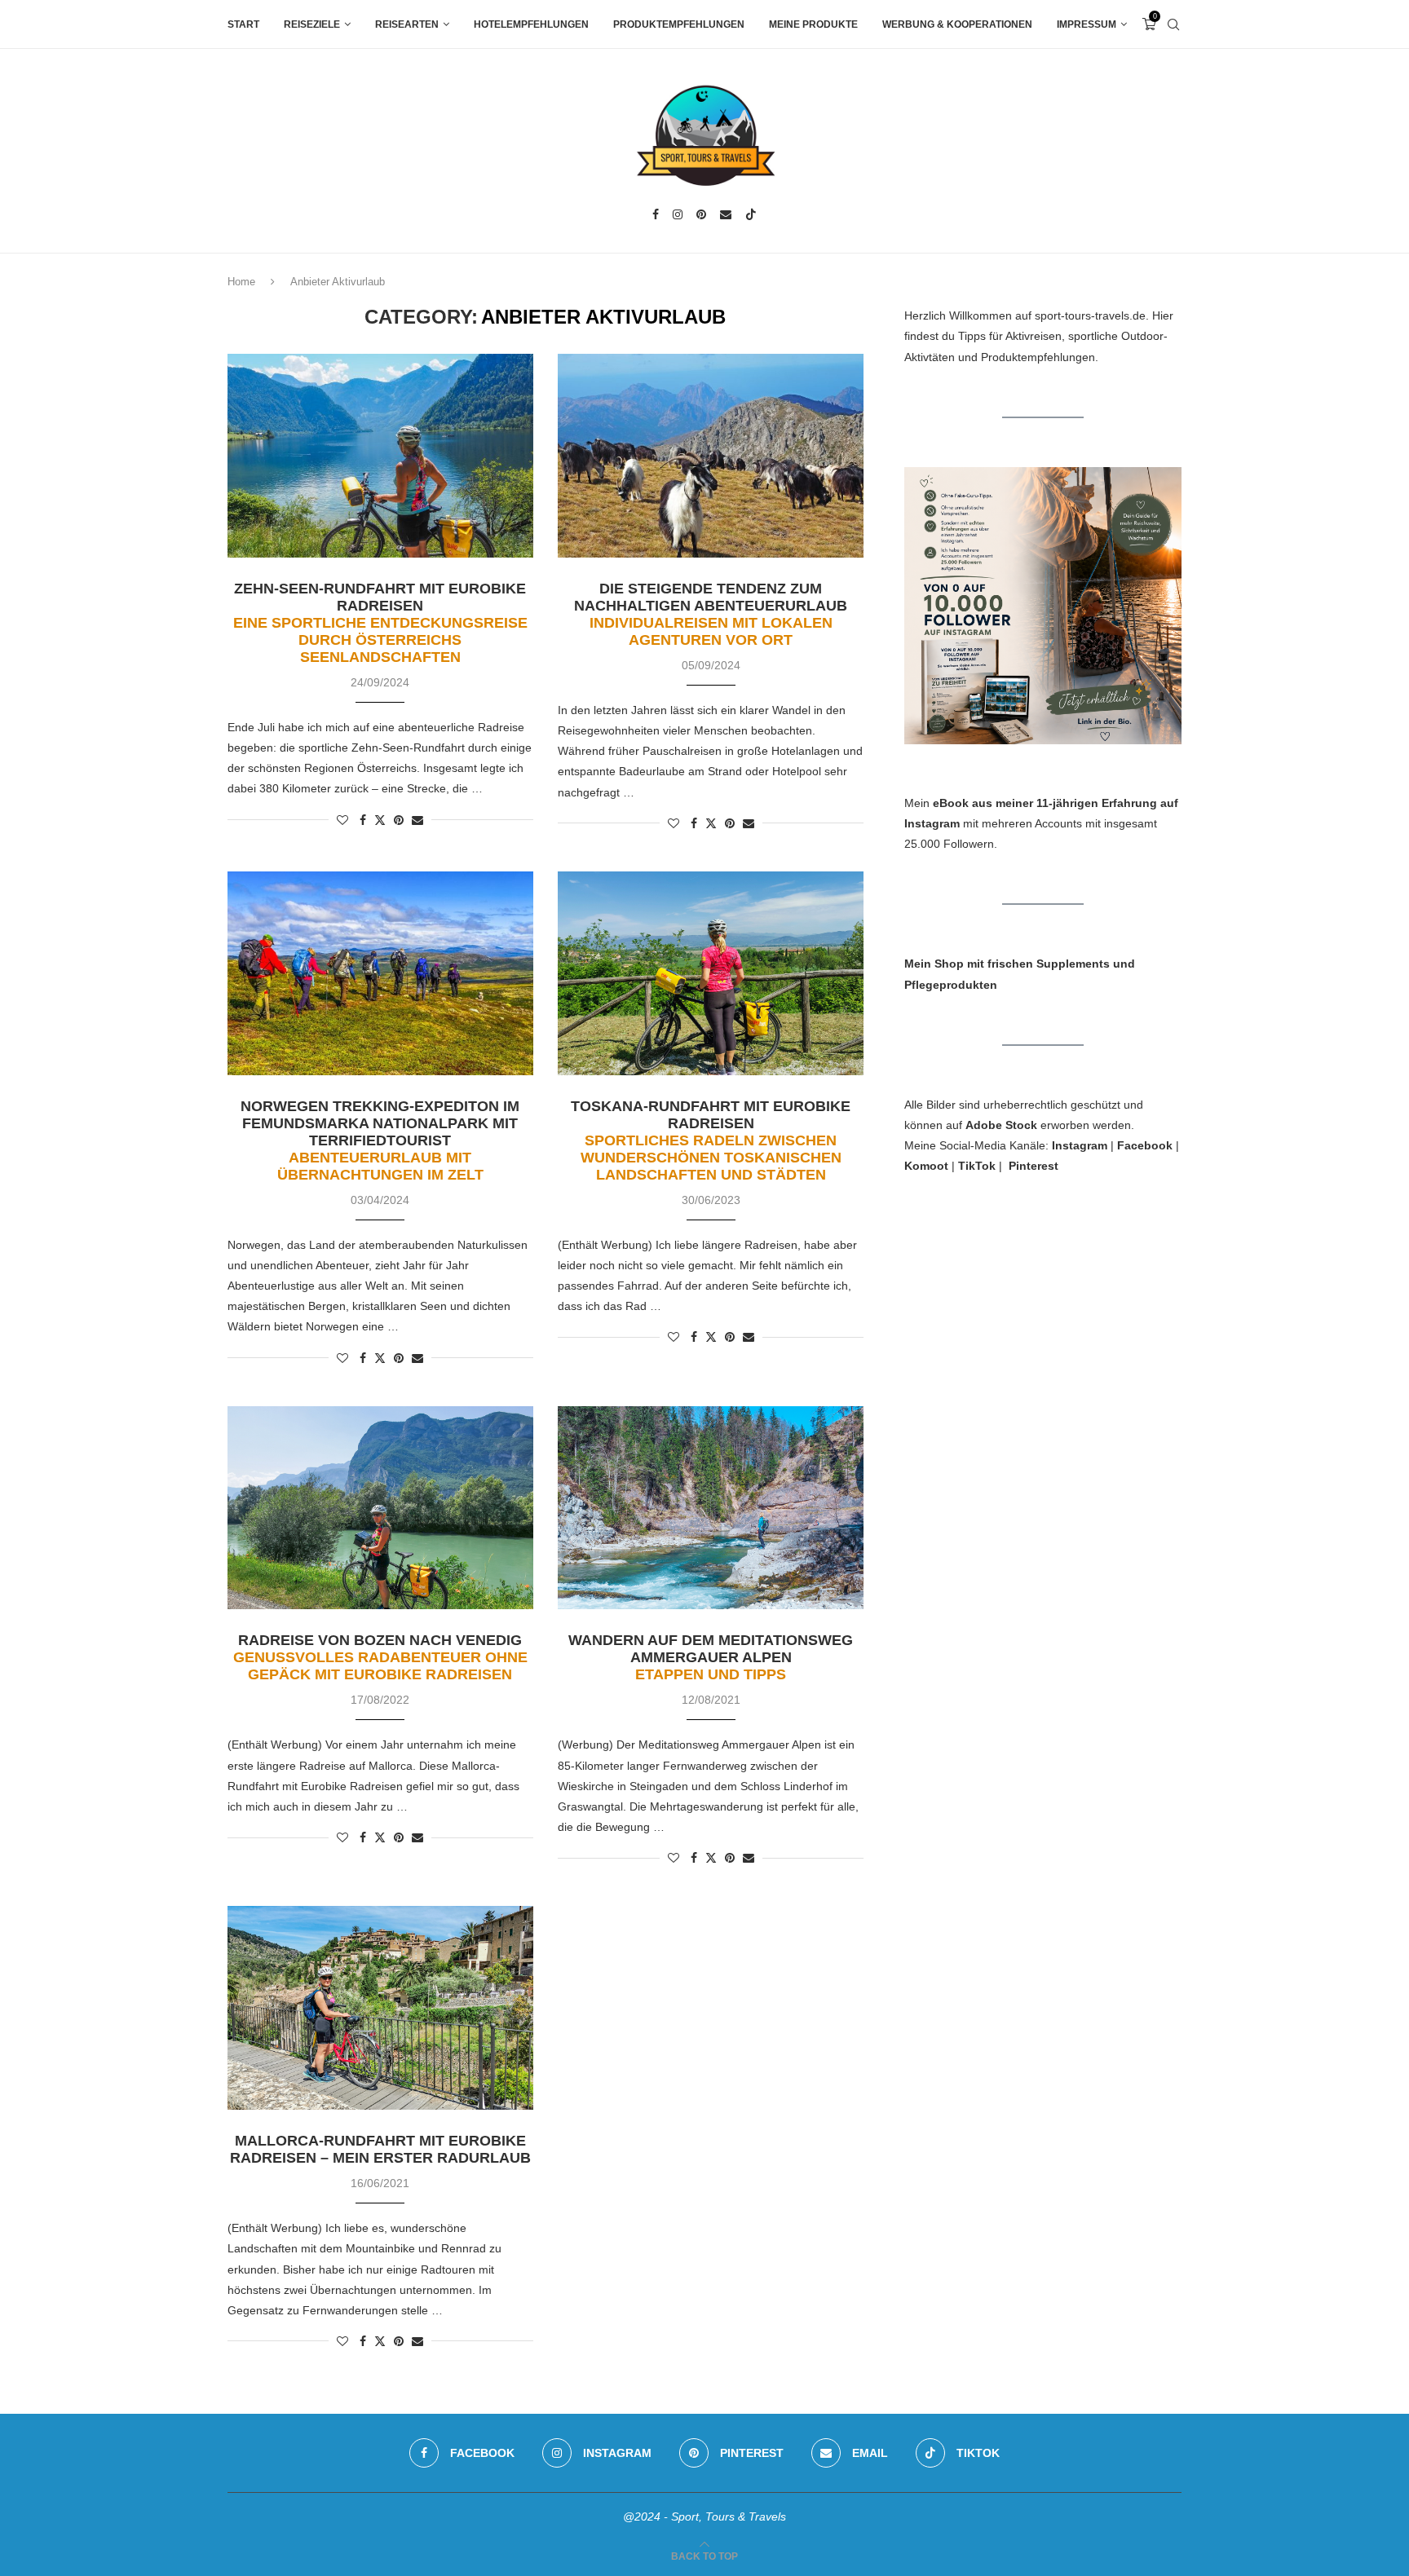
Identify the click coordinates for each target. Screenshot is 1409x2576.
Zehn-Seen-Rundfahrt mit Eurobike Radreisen (380, 623)
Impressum (1087, 24)
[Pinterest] (701, 214)
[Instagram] (678, 214)
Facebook (1145, 1145)
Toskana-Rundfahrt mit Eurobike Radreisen (711, 1140)
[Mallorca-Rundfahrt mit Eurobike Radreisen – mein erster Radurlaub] (380, 2008)
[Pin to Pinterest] (399, 820)
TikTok (977, 1166)
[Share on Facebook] (363, 820)
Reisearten (407, 24)
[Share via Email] (417, 820)
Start (243, 24)
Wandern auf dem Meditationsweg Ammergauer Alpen (711, 1657)
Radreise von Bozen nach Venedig (380, 1657)
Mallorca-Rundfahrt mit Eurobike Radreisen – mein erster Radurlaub (380, 2149)
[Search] (1173, 24)
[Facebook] (656, 214)
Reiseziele (312, 24)
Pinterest (1034, 1166)
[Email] (726, 214)
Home (241, 282)
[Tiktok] (751, 214)
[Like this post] (342, 820)
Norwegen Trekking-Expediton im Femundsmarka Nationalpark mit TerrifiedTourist (380, 1140)
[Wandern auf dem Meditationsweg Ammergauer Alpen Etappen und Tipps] (711, 1508)
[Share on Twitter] (380, 820)
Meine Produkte (813, 24)
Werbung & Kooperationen (957, 24)
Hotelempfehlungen (531, 24)
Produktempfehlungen (679, 24)
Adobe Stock (1001, 1125)
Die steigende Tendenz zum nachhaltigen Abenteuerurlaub (711, 614)
